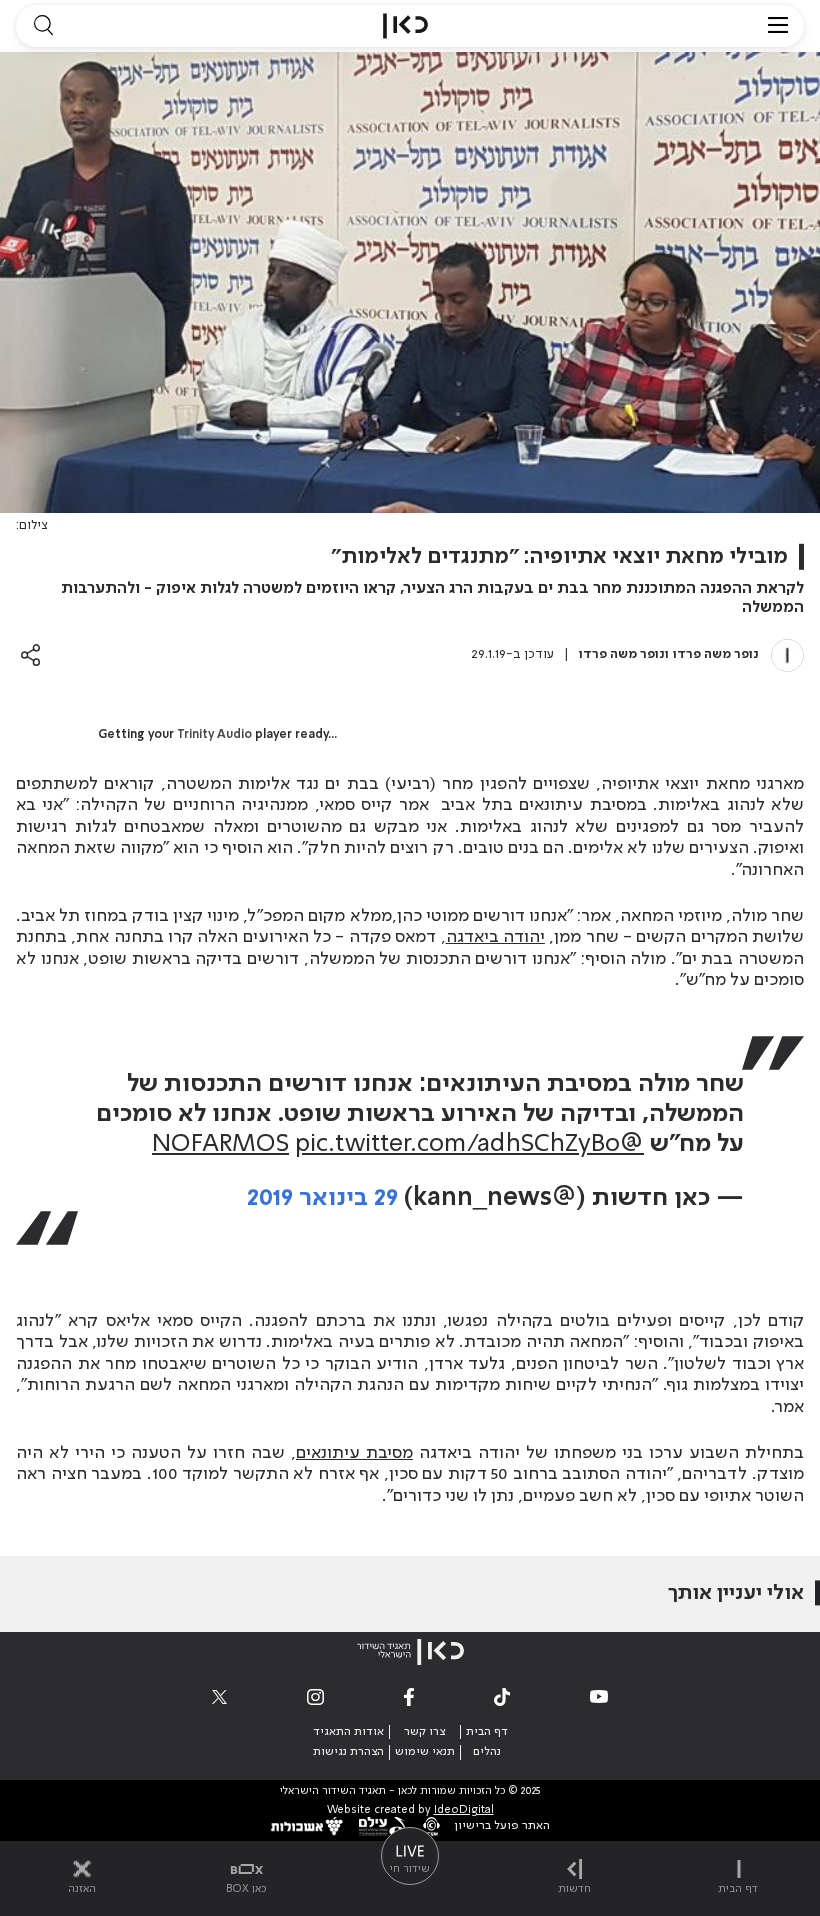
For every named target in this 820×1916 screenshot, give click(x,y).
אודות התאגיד (348, 1732)
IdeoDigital (464, 1810)
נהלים (487, 1752)
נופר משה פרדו (716, 654)
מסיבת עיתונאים (354, 1453)
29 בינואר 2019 (322, 1198)
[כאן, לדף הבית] (405, 26)
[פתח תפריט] (778, 26)
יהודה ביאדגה (495, 937)
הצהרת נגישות (348, 1752)
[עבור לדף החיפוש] (43, 26)
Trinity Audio (214, 735)
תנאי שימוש (425, 1752)
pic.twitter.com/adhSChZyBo (457, 1144)
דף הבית (487, 1732)
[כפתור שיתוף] (30, 654)
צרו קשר (424, 1732)
